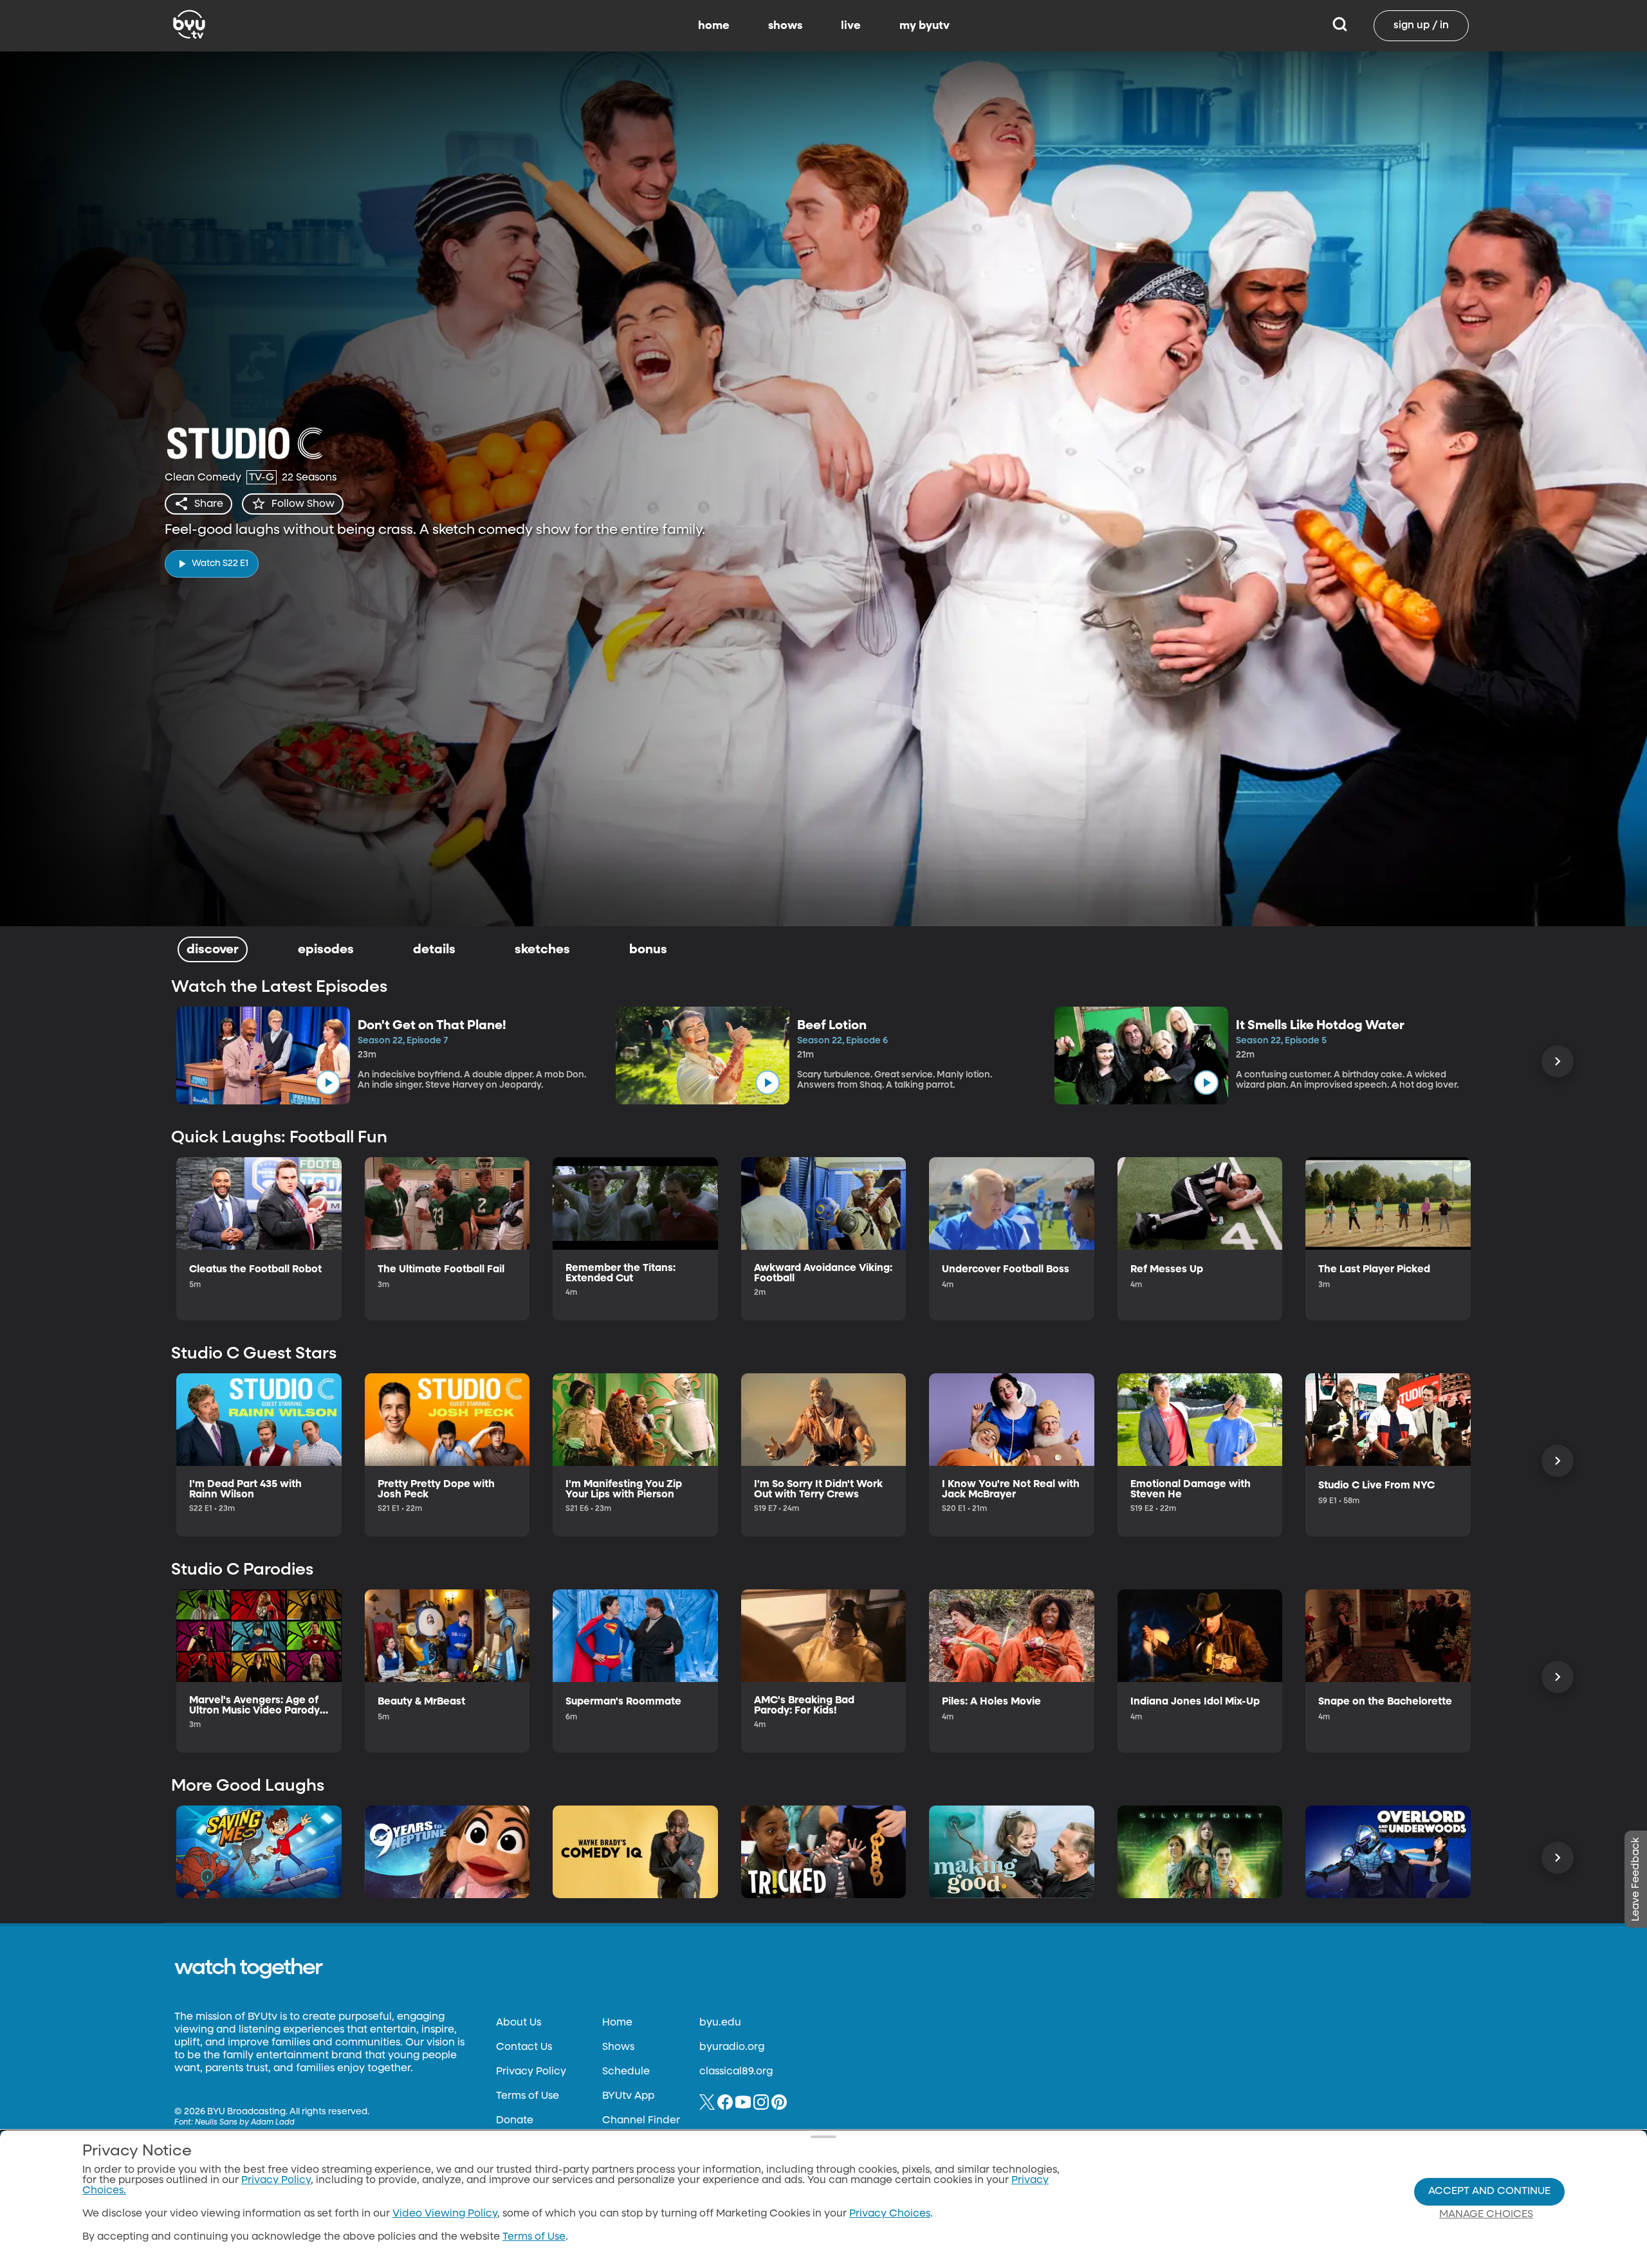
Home (617, 2023)
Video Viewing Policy (445, 2214)
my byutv (925, 26)
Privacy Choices (890, 2214)
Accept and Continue (1489, 2191)
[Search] (1340, 26)
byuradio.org (732, 2047)
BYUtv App (628, 2096)
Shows (618, 2047)
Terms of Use (528, 2096)
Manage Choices (1486, 2215)
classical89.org (736, 2072)
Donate (515, 2121)
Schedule (626, 2072)
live (851, 26)
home (714, 26)
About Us (519, 2023)
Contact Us (524, 2047)
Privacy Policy (531, 2072)
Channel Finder (641, 2121)
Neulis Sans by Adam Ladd (245, 2123)
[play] (328, 1083)
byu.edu (720, 2023)
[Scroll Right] (1558, 1061)
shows (785, 26)
